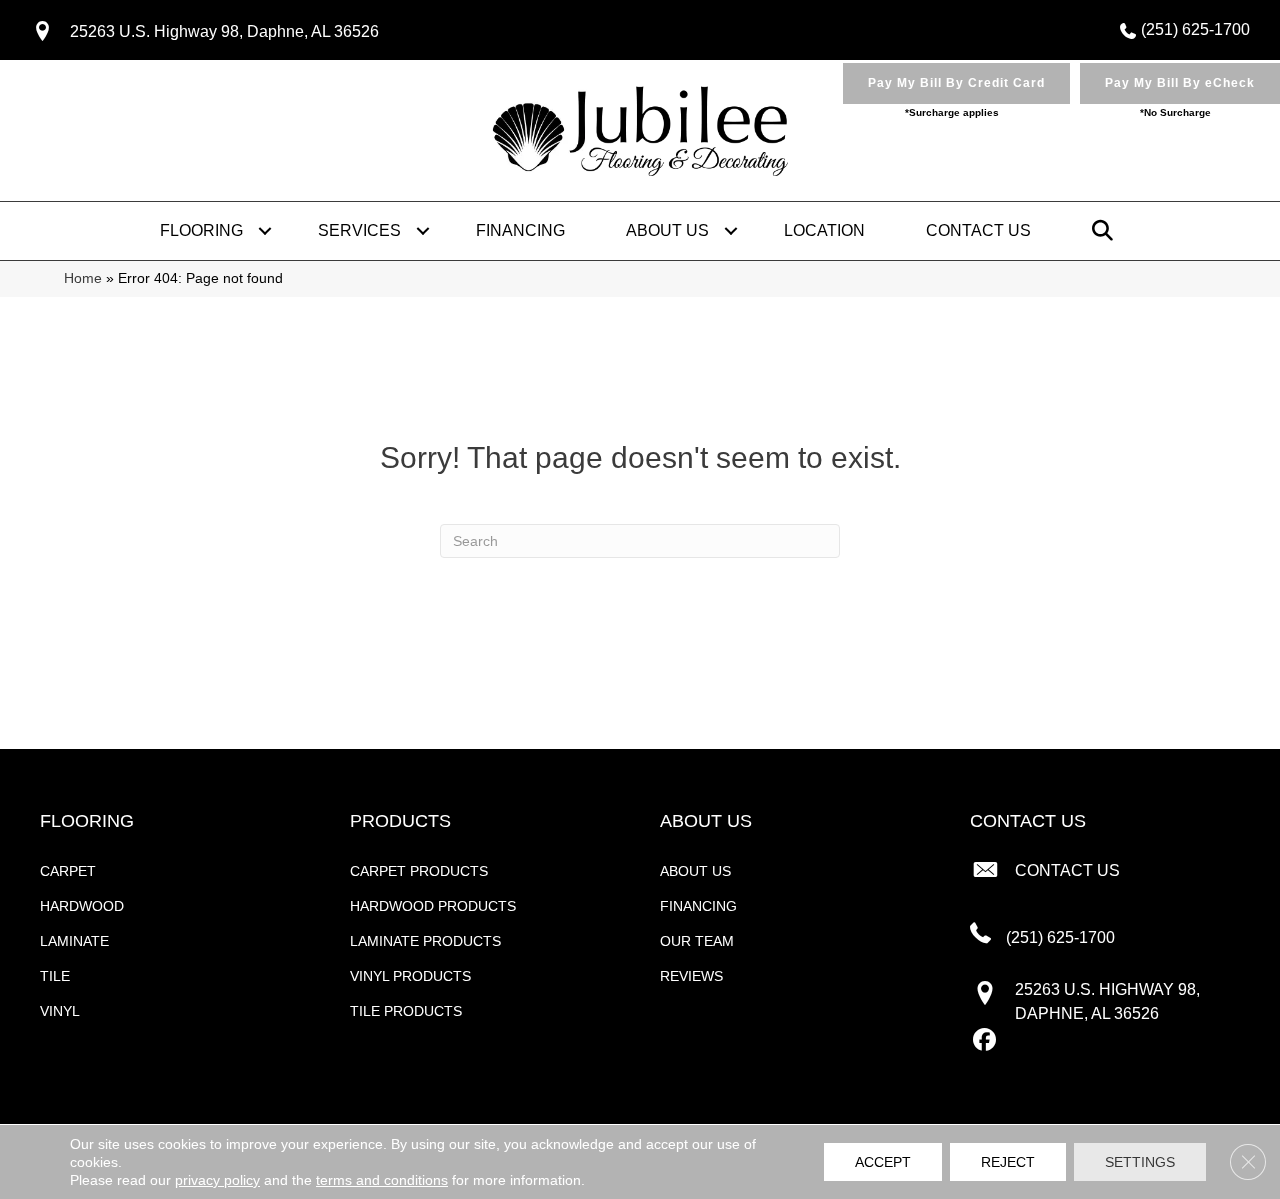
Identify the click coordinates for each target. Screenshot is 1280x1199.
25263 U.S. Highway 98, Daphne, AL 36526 (224, 31)
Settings (1140, 1162)
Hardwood (82, 906)
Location (824, 230)
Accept (883, 1162)
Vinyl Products (410, 976)
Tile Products (406, 1011)
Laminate (74, 941)
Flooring (201, 230)
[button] (265, 231)
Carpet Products (419, 871)
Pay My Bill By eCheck (1180, 83)
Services (359, 230)
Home (83, 278)
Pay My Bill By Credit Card (956, 83)
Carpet (68, 871)
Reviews (691, 976)
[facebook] (984, 1041)
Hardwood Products (433, 906)
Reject (1008, 1162)
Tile (55, 976)
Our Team (697, 941)
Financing (520, 230)
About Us (667, 230)
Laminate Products (425, 941)
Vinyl (60, 1011)
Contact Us (978, 230)
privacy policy (217, 1180)
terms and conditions (382, 1180)
